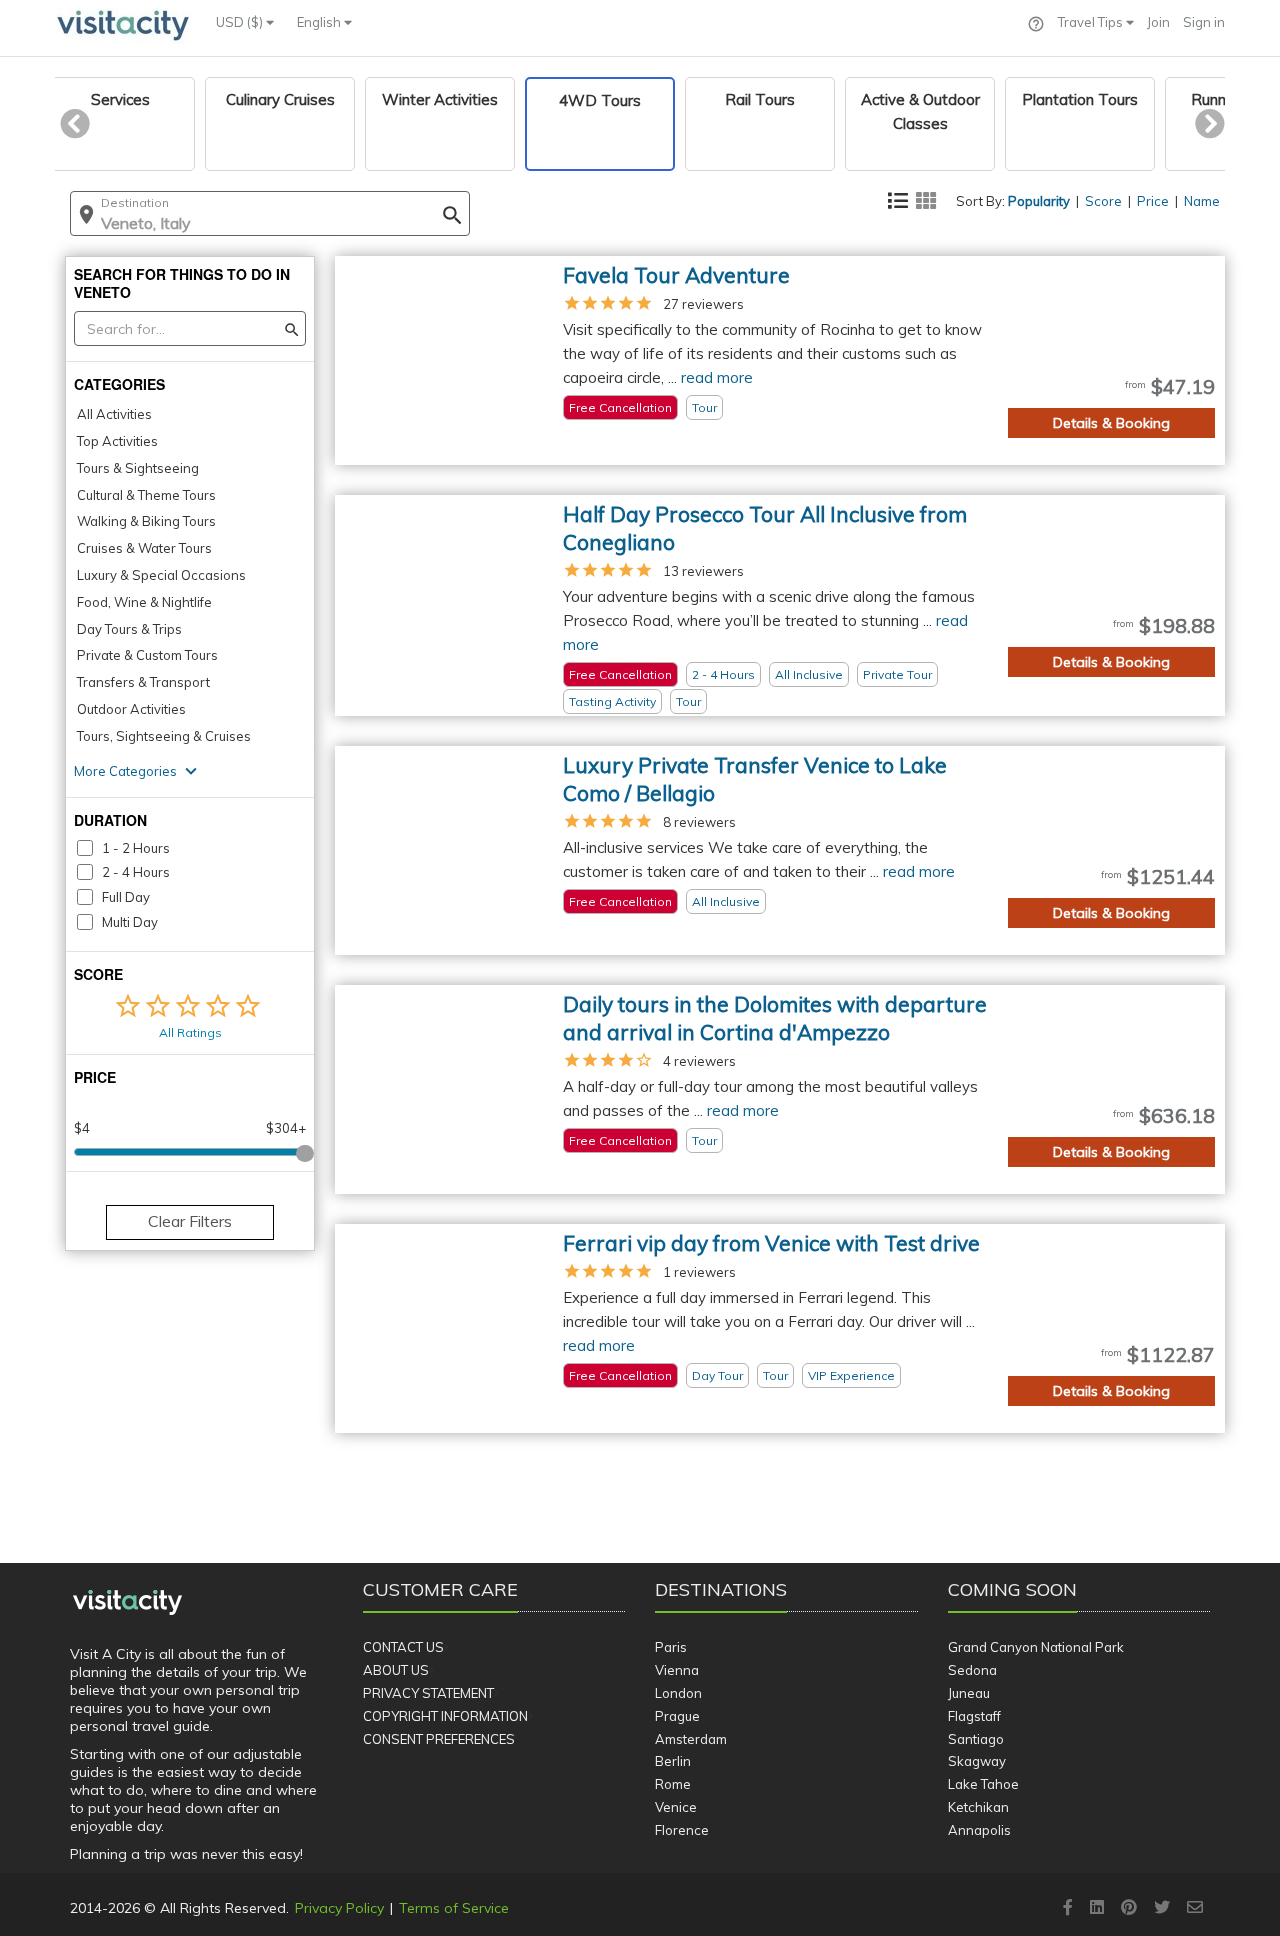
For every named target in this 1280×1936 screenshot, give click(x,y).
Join (1158, 22)
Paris (671, 1647)
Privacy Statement (428, 1693)
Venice (676, 1807)
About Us (396, 1670)
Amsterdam (691, 1739)
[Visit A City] (127, 1603)
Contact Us (403, 1647)
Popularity (1039, 201)
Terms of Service (454, 1908)
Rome (673, 1784)
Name (1202, 201)
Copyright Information (445, 1716)
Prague (677, 1716)
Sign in (1204, 22)
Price (1153, 201)
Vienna (677, 1670)
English (320, 22)
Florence (682, 1830)
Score (1103, 201)
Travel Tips (1092, 22)
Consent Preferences (439, 1739)
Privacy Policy (339, 1908)
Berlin (673, 1761)
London (678, 1693)
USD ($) (241, 22)
